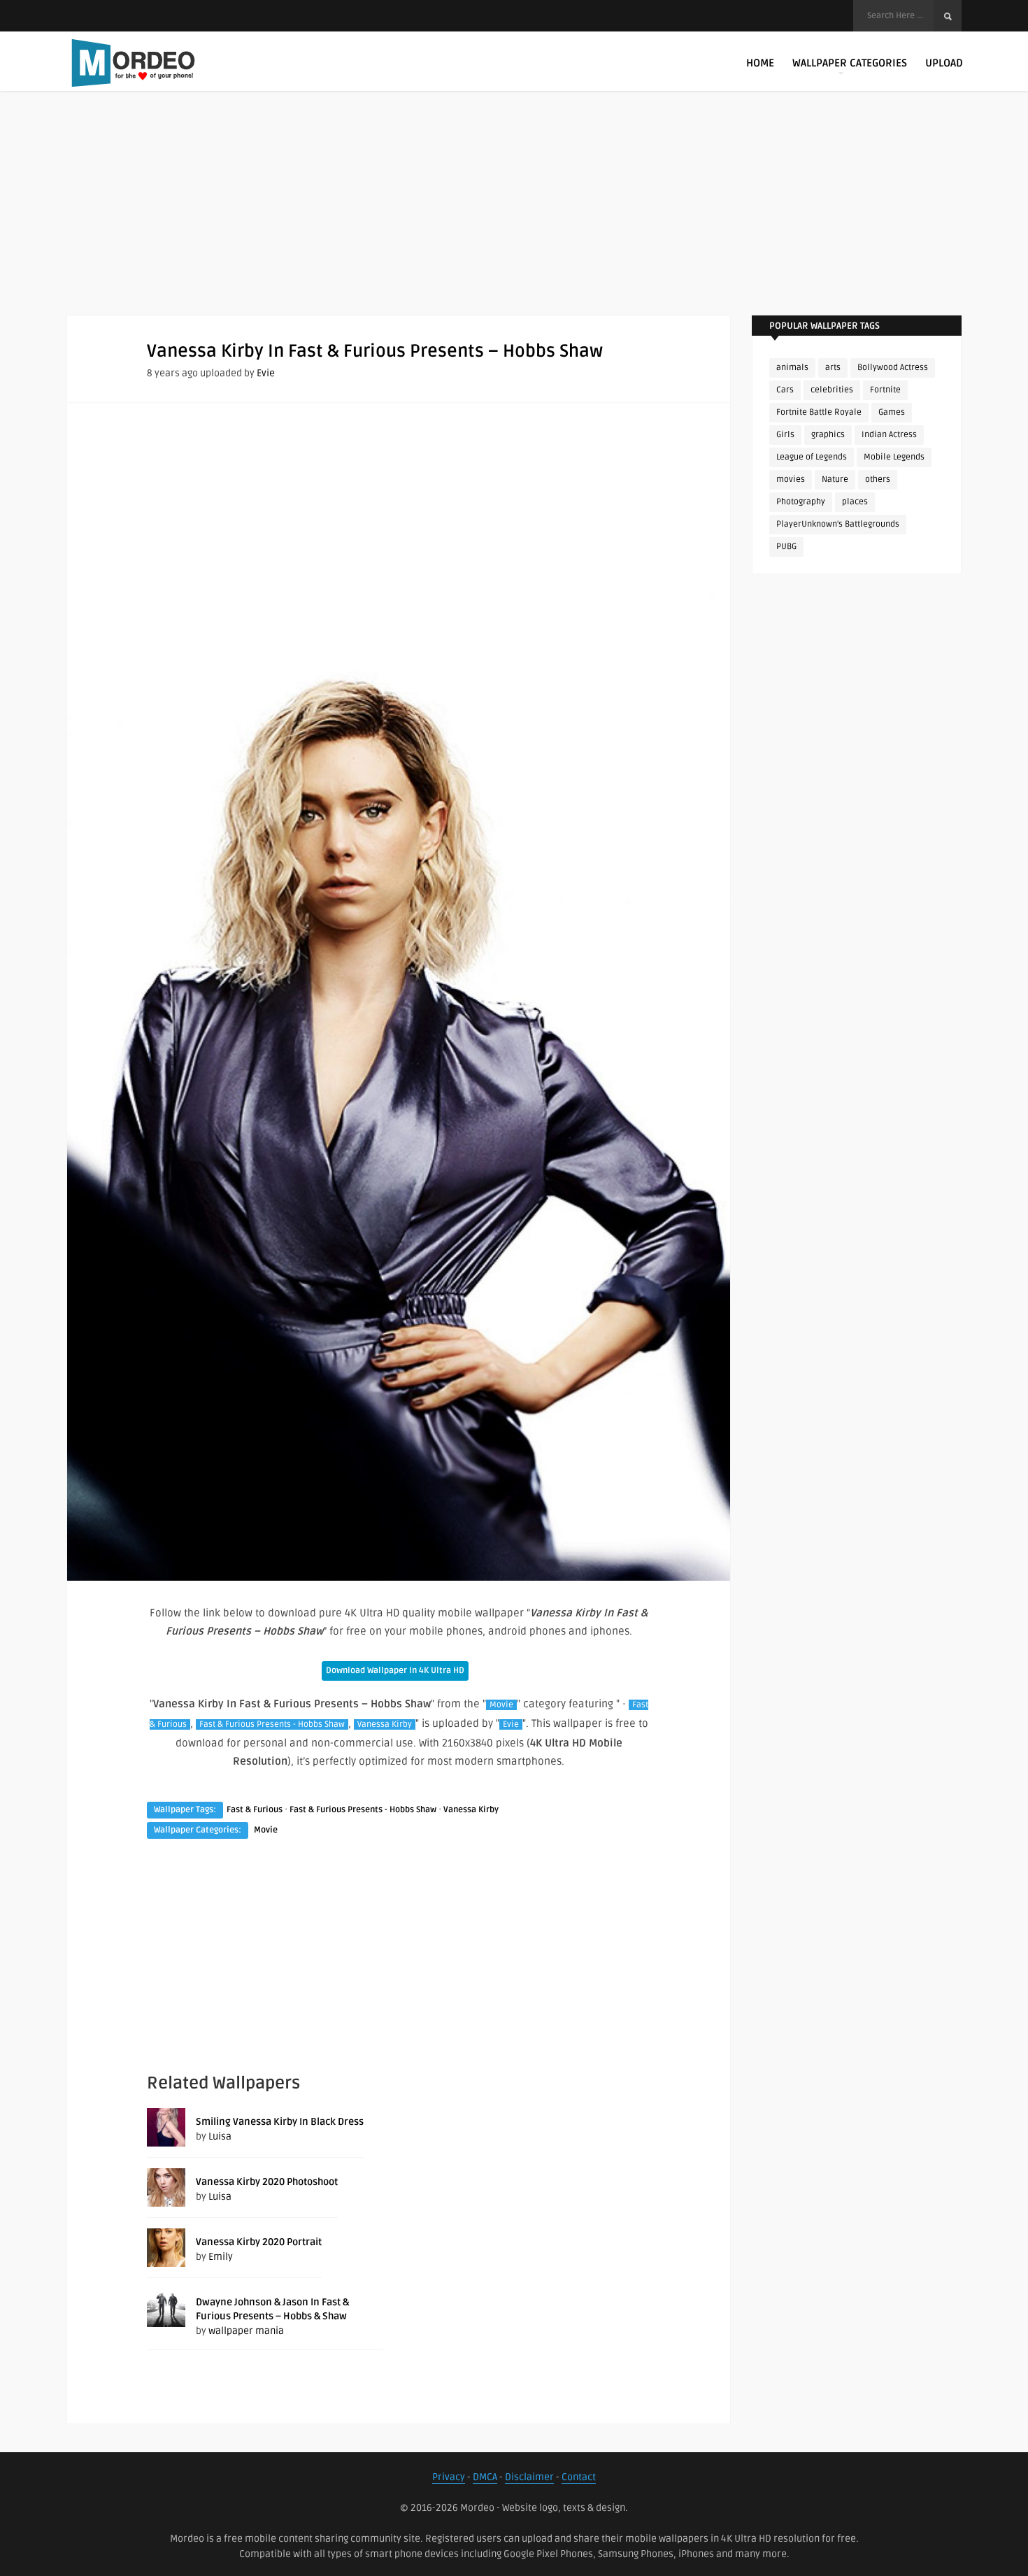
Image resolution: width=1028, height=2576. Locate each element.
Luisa (220, 2136)
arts (833, 368)
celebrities (832, 390)
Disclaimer (529, 2477)
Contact (579, 2477)
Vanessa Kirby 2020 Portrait (259, 2242)
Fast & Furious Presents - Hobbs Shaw (272, 1724)
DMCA (485, 2477)
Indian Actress (889, 435)
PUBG (786, 547)
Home (760, 63)
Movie (501, 1705)
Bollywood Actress (893, 368)
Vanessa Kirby (385, 1724)
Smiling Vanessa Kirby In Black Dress (280, 2122)
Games (892, 412)
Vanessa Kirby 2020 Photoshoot (267, 2182)
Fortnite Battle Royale (819, 412)
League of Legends (812, 457)
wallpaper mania (246, 2331)
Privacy (449, 2477)
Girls (785, 435)
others (878, 479)
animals (792, 368)
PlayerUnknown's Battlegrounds (838, 524)
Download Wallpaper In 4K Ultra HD (395, 1671)
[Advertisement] (514, 217)
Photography (801, 502)
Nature (835, 479)
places (855, 502)
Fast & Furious (255, 1810)
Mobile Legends (894, 457)
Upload (944, 63)
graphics (828, 435)
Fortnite (885, 390)
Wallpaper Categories (850, 63)
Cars (785, 390)
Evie (266, 373)
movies (791, 479)
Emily (221, 2257)
